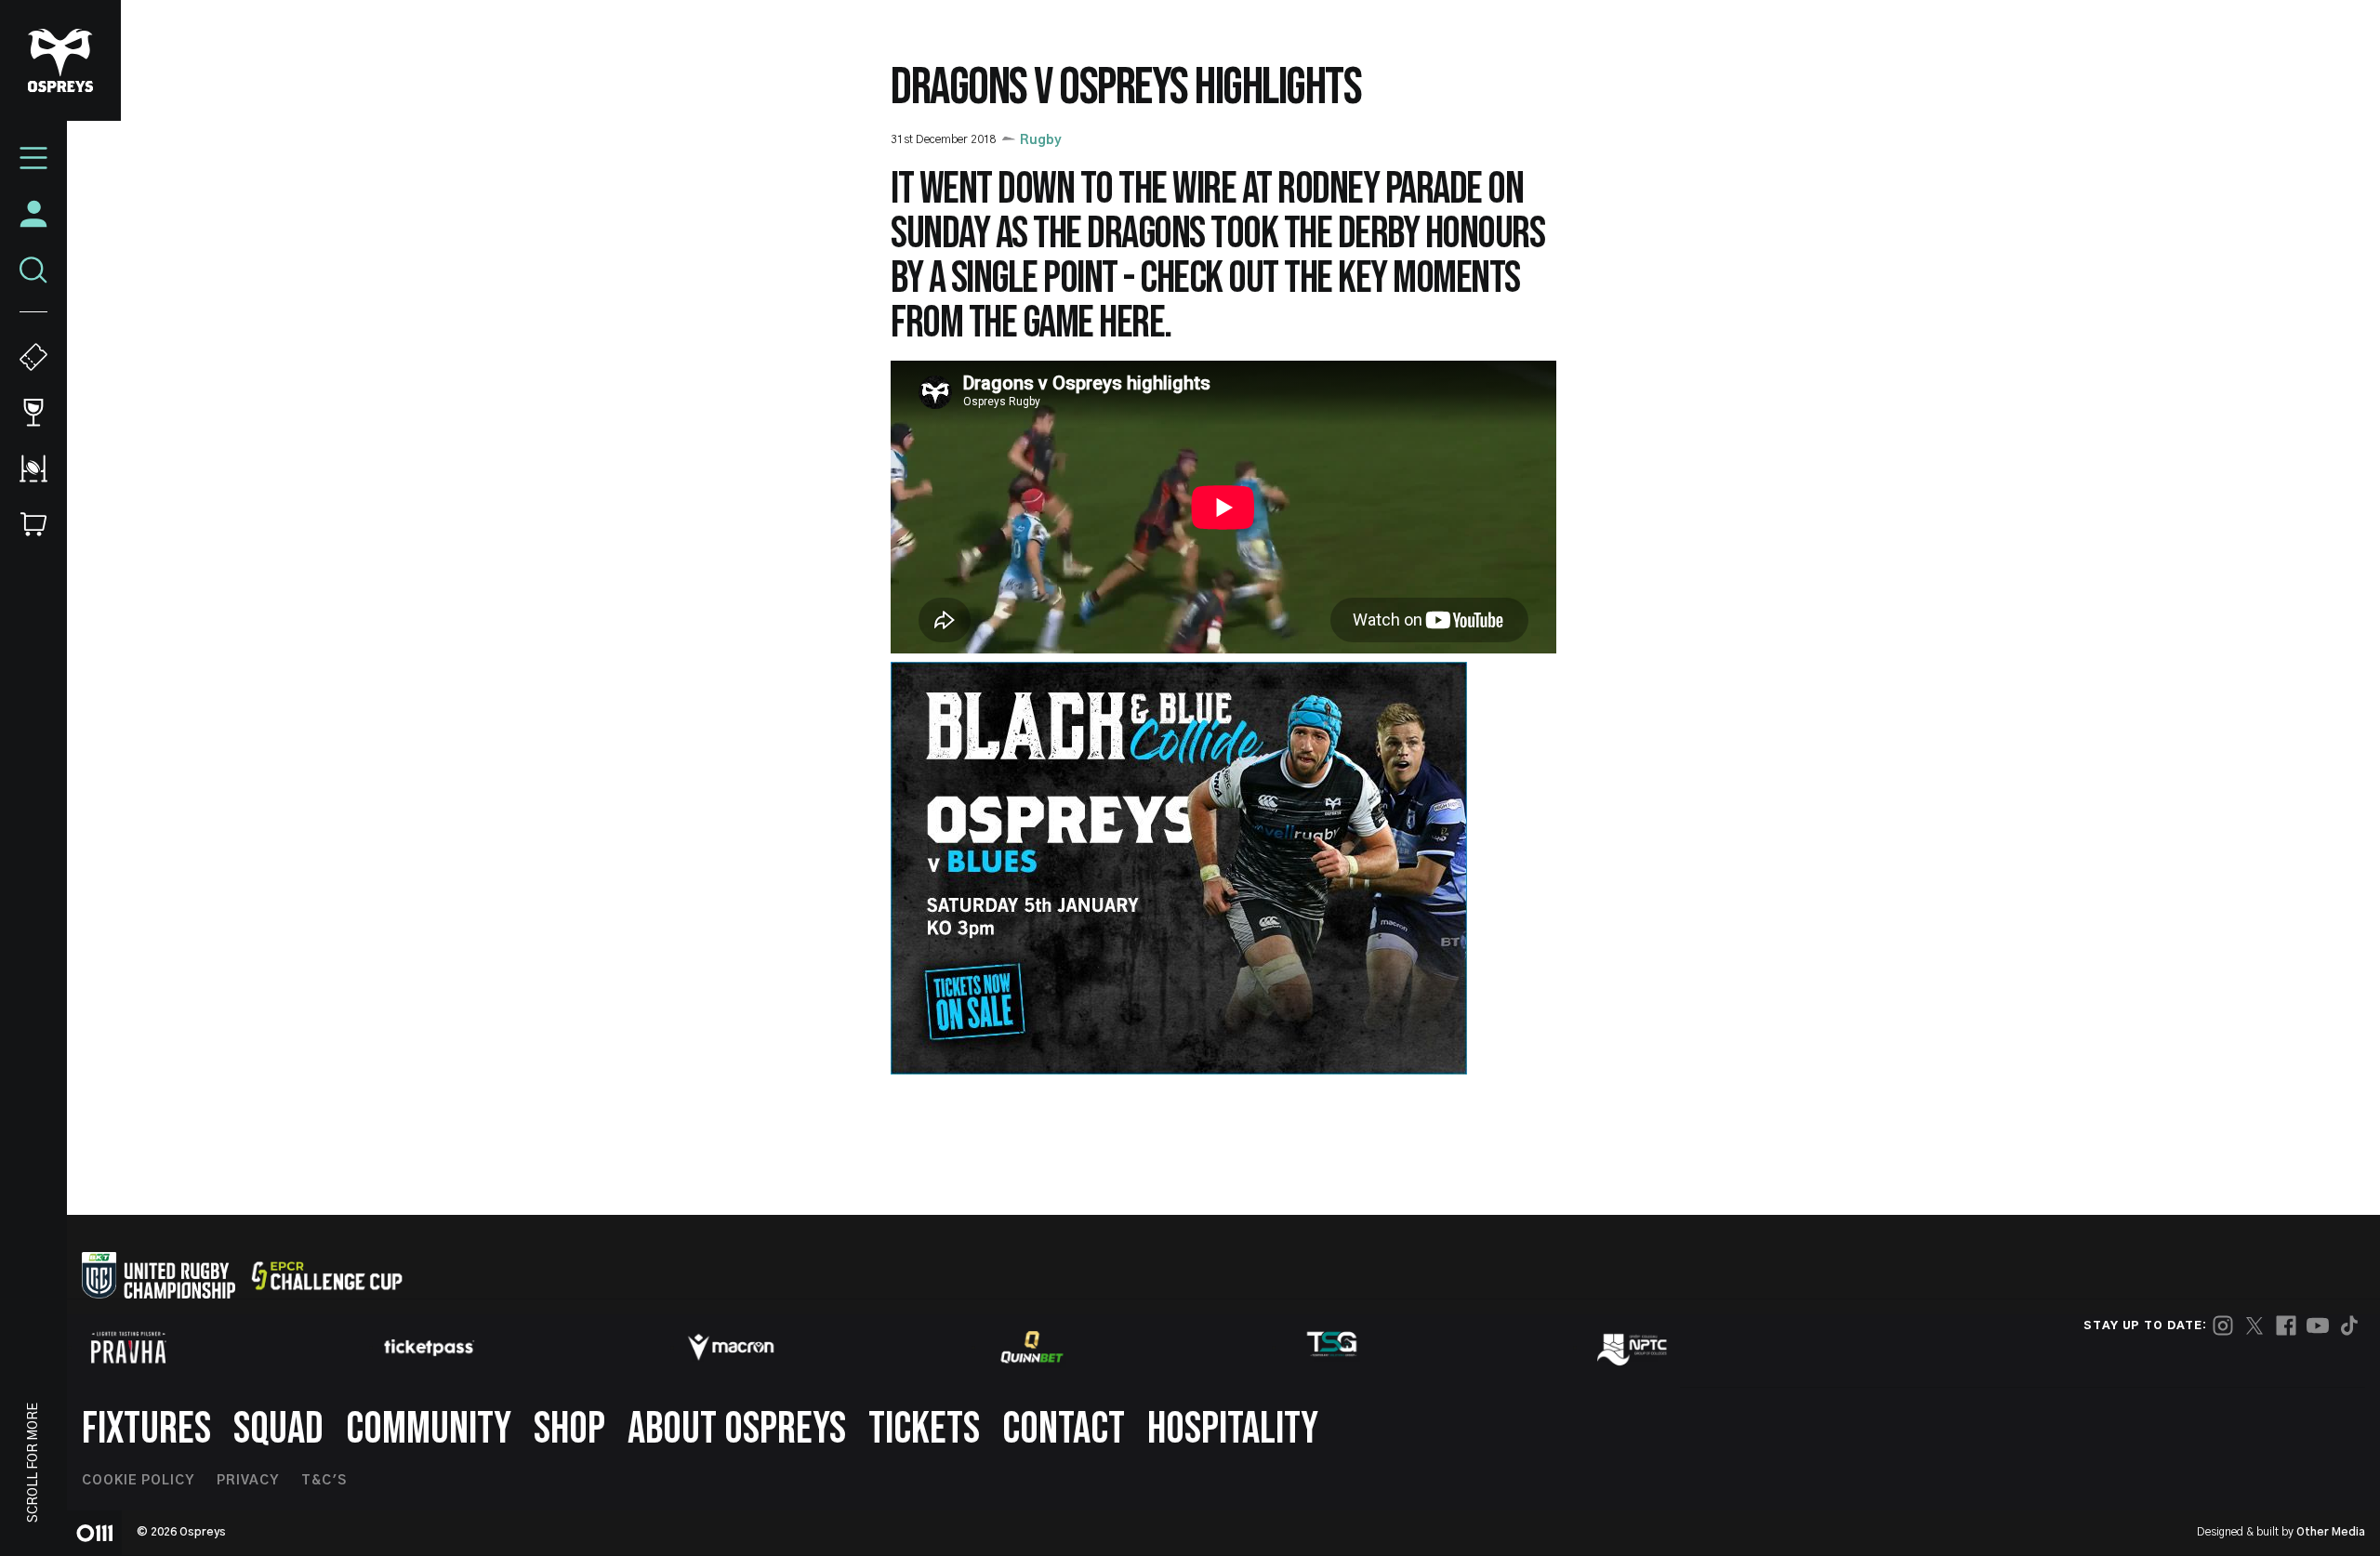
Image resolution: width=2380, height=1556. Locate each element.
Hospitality (1233, 1429)
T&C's (324, 1481)
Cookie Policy (138, 1481)
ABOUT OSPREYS (737, 1429)
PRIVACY (248, 1481)
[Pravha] (128, 1347)
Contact (1064, 1429)
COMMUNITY (429, 1429)
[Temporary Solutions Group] (1332, 1347)
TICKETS (924, 1429)
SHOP (569, 1429)
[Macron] (731, 1347)
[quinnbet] (1032, 1347)
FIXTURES (146, 1429)
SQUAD (278, 1429)
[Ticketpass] (430, 1347)
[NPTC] (1633, 1347)
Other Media (2331, 1532)
